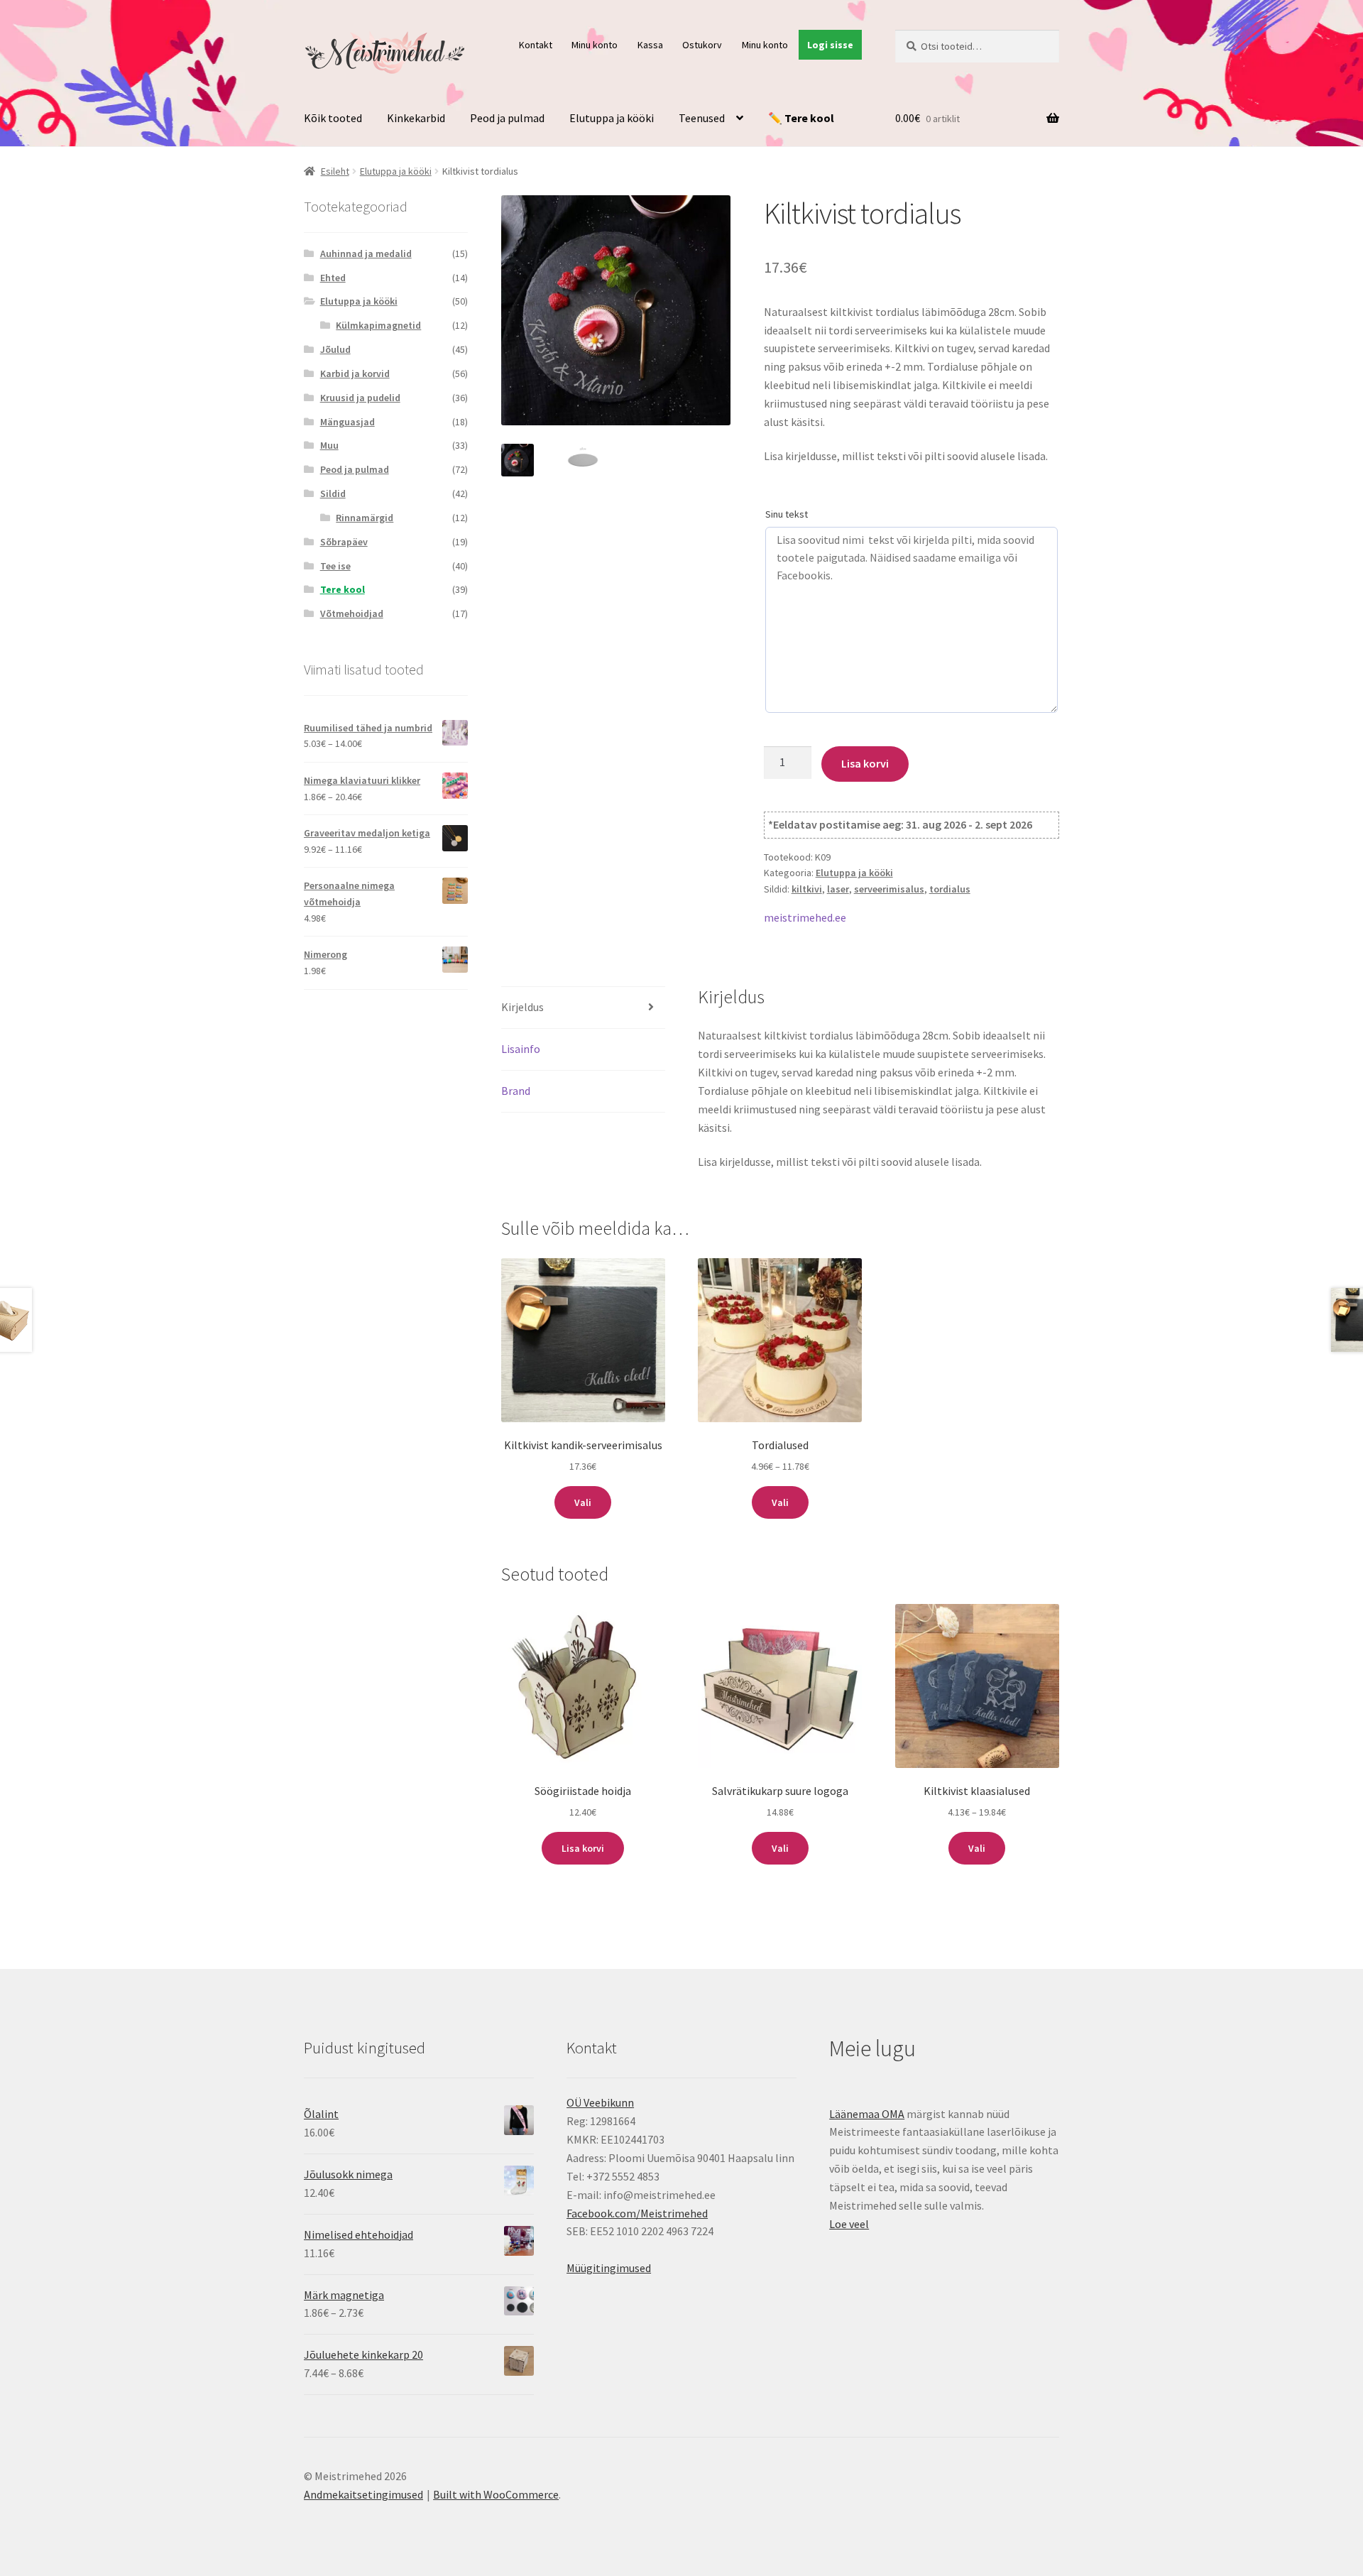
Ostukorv (702, 45)
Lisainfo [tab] (521, 1049)
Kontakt (536, 45)
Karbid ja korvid (355, 373)
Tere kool (343, 589)
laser (838, 889)
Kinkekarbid (416, 118)
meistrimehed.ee (805, 917)
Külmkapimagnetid (378, 325)
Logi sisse (830, 45)
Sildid (333, 493)
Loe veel (849, 2224)
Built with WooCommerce (496, 2494)
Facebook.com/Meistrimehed (637, 2213)
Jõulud (335, 349)
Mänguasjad (347, 422)
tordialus (950, 889)
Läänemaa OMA (867, 2114)
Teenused (702, 118)
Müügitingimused (609, 2268)
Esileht (335, 171)
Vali (583, 1502)
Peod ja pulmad (507, 118)
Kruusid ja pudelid (360, 398)
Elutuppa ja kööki (612, 118)
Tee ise (335, 566)
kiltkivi (807, 889)
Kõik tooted (333, 118)
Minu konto (595, 45)
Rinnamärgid (365, 518)
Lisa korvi (865, 763)
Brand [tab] (516, 1091)
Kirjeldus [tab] (522, 1007)
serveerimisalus (889, 889)
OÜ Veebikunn (600, 2102)
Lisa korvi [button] (583, 1848)
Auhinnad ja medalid (366, 253)
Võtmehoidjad (352, 613)
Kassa (650, 45)
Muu (329, 445)
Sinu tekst (787, 514)
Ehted (333, 278)
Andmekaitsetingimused (363, 2494)
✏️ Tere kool (801, 118)
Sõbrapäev (344, 542)
